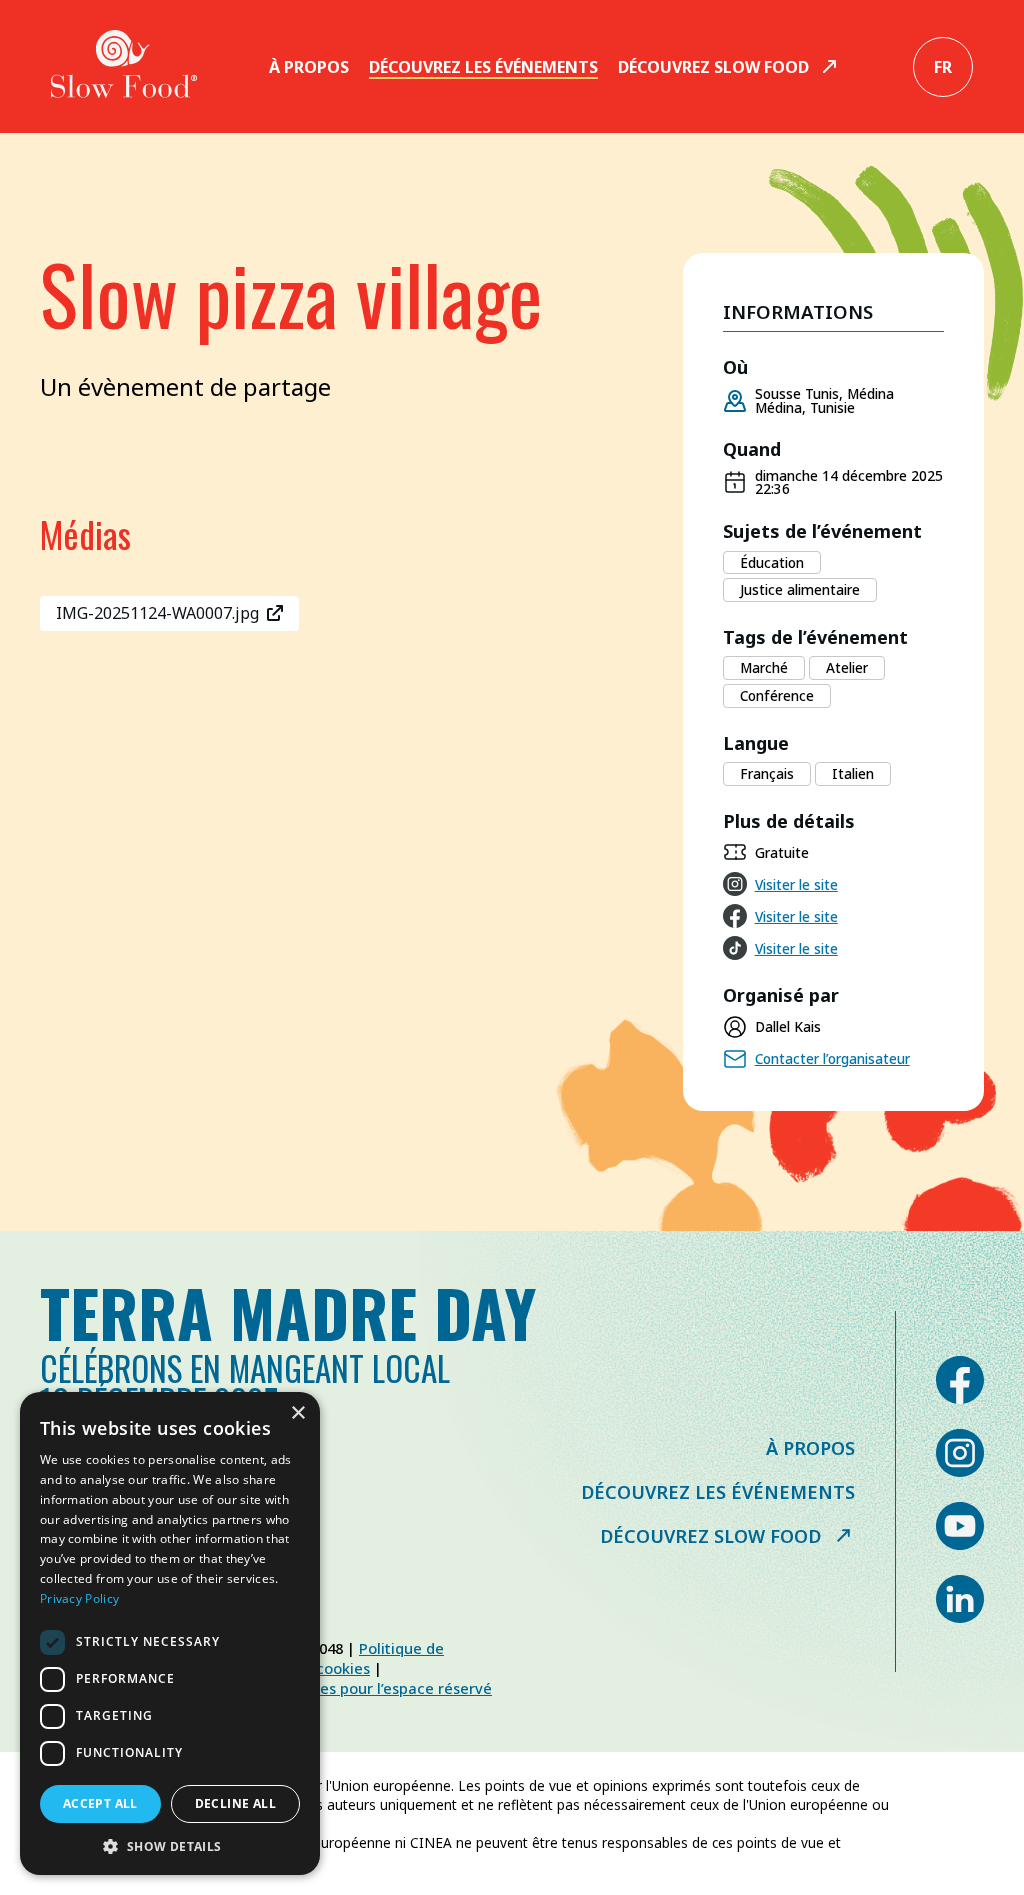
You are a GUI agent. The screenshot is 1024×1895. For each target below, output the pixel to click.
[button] (170, 1845)
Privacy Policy (79, 1598)
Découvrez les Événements (483, 67)
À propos (309, 67)
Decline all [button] (235, 1803)
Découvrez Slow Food (713, 67)
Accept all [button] (100, 1803)
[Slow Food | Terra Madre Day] (124, 66)
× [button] (297, 1413)
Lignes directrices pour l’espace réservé (351, 1688)
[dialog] (170, 1633)
